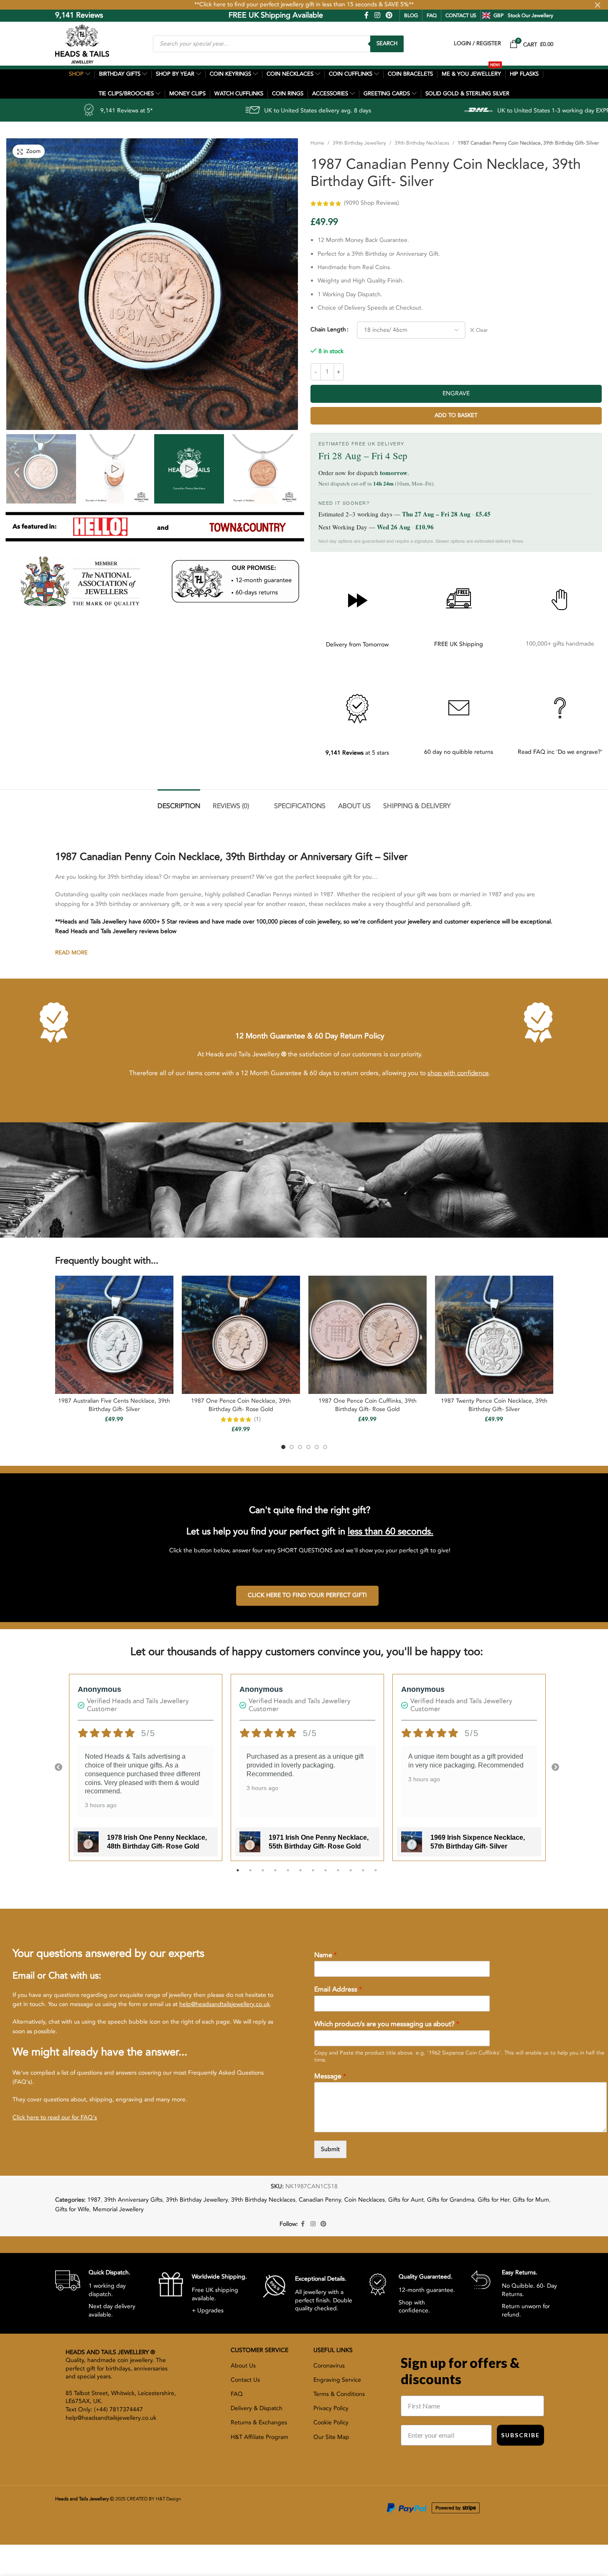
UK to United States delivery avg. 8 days (180, 111)
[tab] (179, 802)
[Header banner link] (304, 5)
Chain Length (328, 329)
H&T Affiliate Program (259, 2437)
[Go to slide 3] (300, 1447)
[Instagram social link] (377, 15)
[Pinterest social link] (389, 15)
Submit (330, 2149)
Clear (482, 330)
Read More (71, 953)
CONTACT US (461, 15)
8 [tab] (326, 1875)
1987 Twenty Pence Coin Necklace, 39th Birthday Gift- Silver (494, 1405)
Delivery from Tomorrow (357, 645)
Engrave (456, 393)
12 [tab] (376, 1875)
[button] (17, 472)
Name (326, 1955)
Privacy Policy (331, 2408)
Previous (59, 1767)
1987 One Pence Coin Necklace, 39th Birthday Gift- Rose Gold (241, 1405)
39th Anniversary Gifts (133, 2200)
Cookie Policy (331, 2422)
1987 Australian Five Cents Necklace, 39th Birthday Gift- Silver (114, 1405)
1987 (94, 2200)
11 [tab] (363, 1875)
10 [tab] (351, 1875)
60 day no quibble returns (459, 752)
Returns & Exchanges (259, 2422)
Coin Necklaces (365, 2200)
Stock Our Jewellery (530, 15)
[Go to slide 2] (292, 1447)
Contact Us (245, 2380)
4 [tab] (275, 1875)
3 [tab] (263, 1875)
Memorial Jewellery (118, 2209)
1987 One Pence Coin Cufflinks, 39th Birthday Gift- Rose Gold (368, 1405)
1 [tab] (238, 1875)
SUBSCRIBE (520, 2435)
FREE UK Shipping (459, 644)
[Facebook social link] (366, 15)
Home (317, 143)
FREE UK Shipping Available (217, 15)
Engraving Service (337, 2380)
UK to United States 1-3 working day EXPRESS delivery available (445, 111)
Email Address (338, 1990)
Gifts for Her (494, 2200)
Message (330, 2076)
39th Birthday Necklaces (422, 143)
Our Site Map (331, 2437)
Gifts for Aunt (406, 2200)
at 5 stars (357, 753)
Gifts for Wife (72, 2209)
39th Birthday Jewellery (359, 143)
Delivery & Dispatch (257, 2408)
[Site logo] (82, 43)
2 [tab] (250, 1875)
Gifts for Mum (531, 2200)
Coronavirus (329, 2366)
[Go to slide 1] (283, 1447)
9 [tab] (338, 1875)
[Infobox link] (100, 2293)
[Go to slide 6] (325, 1447)
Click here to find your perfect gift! (307, 1595)
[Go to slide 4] (308, 1447)
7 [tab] (313, 1875)
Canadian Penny (320, 2200)
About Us (243, 2366)
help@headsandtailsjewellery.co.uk (225, 2004)
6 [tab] (300, 1875)
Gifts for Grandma (451, 2200)
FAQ (432, 15)
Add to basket (456, 415)
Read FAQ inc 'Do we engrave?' (560, 752)
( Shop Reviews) (371, 203)
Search (387, 43)
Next (555, 1767)
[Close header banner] (598, 5)
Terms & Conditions (339, 2394)
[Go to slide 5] (317, 1447)
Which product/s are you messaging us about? (387, 2024)
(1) (257, 1419)
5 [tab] (288, 1875)
